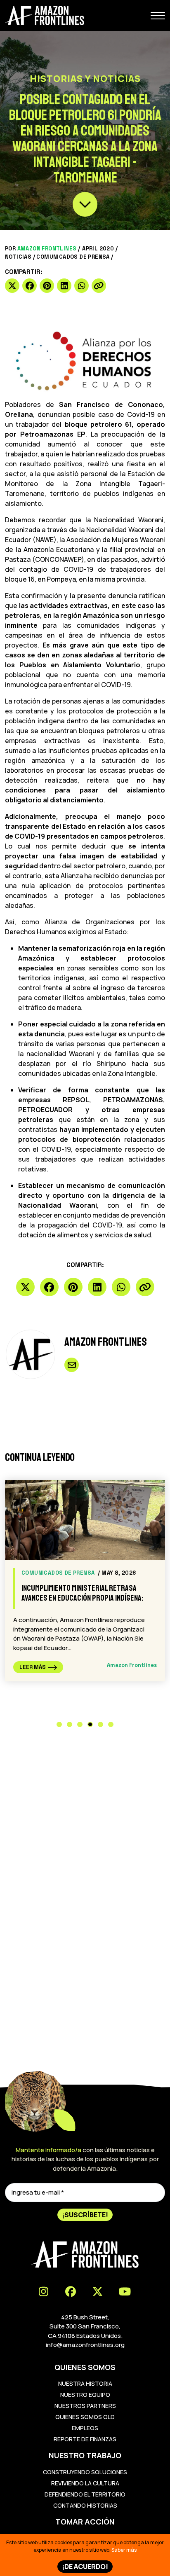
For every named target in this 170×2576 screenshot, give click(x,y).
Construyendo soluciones (85, 2472)
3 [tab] (80, 1724)
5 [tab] (100, 1724)
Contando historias (85, 2505)
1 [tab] (59, 1724)
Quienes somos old (85, 2417)
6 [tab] (111, 1724)
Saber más (124, 2550)
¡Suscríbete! (85, 2215)
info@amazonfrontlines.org (85, 2345)
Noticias (18, 257)
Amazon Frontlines (47, 249)
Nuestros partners (85, 2406)
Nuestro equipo (85, 2395)
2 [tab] (70, 1724)
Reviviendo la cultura (85, 2483)
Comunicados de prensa (73, 257)
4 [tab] (90, 1724)
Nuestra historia (85, 2383)
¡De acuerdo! (85, 2567)
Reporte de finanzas (85, 2439)
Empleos (85, 2428)
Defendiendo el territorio (85, 2494)
